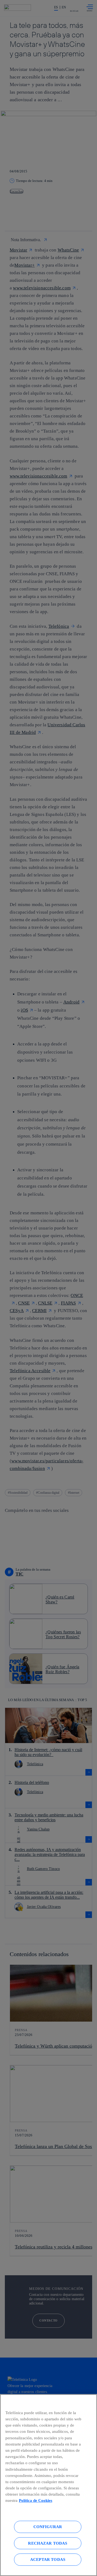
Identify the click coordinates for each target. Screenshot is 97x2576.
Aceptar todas (48, 2559)
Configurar (48, 2527)
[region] (48, 2485)
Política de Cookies (36, 2500)
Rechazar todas (48, 2543)
